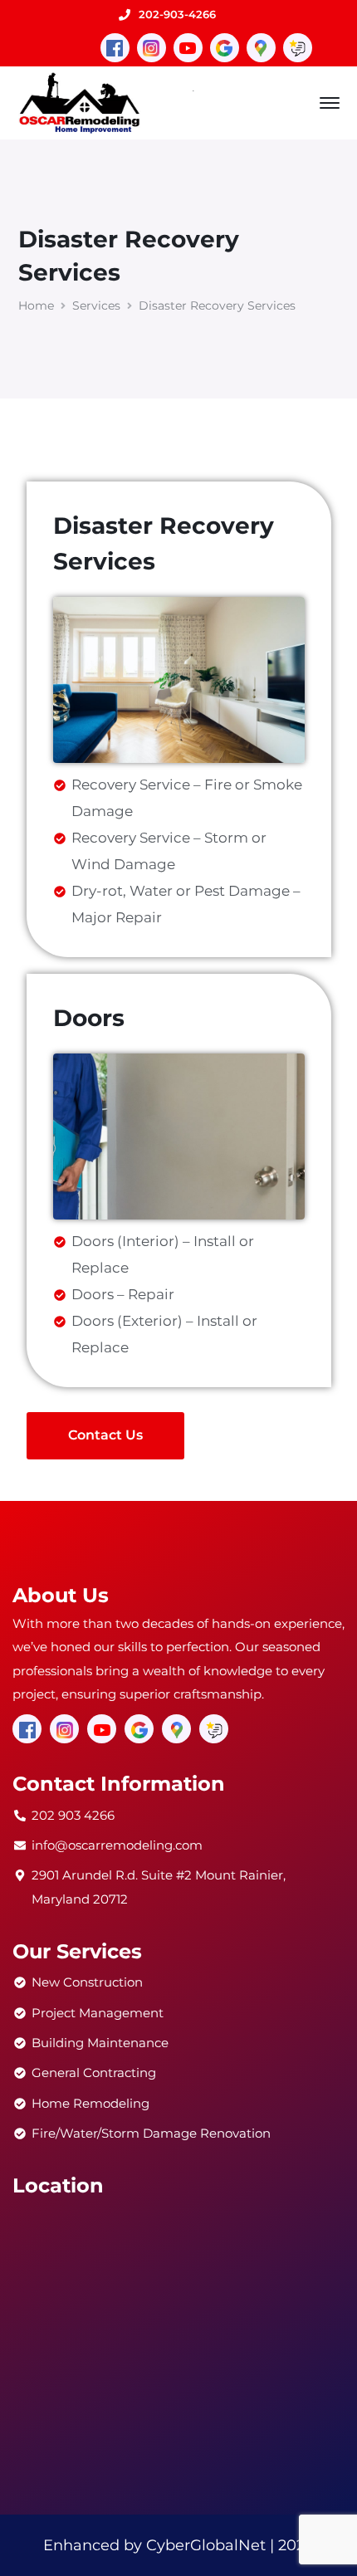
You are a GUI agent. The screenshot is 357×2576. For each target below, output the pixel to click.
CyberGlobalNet (206, 2545)
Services (96, 306)
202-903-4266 (177, 14)
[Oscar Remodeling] (81, 101)
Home (36, 306)
